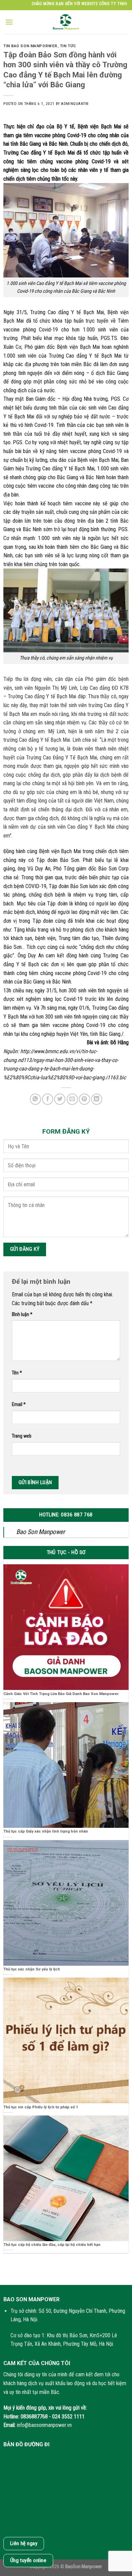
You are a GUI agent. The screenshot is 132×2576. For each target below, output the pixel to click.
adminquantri (75, 104)
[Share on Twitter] (60, 1099)
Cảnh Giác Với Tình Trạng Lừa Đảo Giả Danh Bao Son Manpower (61, 1694)
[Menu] (9, 22)
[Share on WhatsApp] (35, 1099)
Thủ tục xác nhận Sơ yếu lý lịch (32, 1969)
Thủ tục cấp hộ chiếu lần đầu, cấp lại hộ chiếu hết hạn (52, 2245)
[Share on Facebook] (48, 1099)
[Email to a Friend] (72, 1099)
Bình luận (22, 1314)
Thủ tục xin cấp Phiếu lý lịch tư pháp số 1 (41, 2107)
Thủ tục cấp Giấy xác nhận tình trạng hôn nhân (46, 1831)
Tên (17, 1373)
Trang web (22, 1436)
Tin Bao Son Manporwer (30, 46)
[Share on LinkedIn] (97, 1099)
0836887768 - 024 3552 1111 (53, 2417)
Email (19, 1404)
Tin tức (68, 46)
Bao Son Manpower (41, 1532)
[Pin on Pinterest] (84, 1099)
